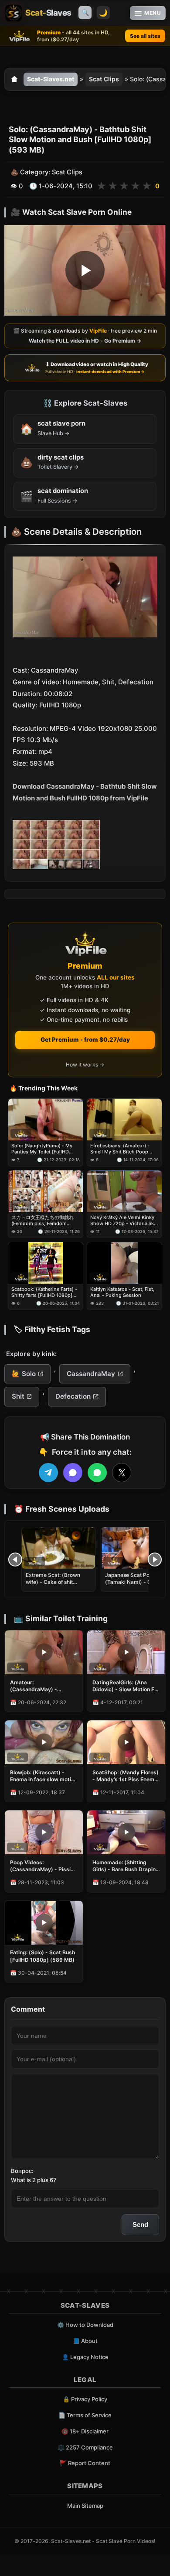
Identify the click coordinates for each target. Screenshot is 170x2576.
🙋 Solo (24, 1374)
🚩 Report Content (85, 2463)
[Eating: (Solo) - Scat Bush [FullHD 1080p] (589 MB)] (44, 1923)
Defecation (73, 1396)
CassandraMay (91, 1374)
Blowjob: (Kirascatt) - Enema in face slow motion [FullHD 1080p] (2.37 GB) (44, 1776)
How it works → (85, 1065)
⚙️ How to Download (85, 2325)
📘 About (85, 2341)
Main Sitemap (85, 2506)
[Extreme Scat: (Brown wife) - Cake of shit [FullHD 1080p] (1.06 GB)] (58, 1548)
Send (140, 2224)
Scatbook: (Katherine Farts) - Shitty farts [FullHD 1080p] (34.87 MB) (44, 1293)
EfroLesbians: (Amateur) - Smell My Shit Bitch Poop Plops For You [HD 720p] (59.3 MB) (120, 1149)
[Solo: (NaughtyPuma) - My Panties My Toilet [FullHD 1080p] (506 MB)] (46, 1120)
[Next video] (155, 1560)
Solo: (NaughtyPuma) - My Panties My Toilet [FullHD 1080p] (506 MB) (42, 1149)
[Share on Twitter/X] (122, 1473)
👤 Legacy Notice (85, 2357)
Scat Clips (104, 79)
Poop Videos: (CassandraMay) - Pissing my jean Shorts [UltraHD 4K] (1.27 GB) (44, 1866)
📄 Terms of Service (85, 2415)
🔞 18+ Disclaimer (85, 2431)
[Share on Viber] (73, 1473)
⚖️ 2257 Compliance (85, 2447)
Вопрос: (22, 2171)
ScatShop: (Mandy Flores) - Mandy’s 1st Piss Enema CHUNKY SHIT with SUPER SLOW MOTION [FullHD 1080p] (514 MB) (126, 1776)
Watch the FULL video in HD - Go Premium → (85, 341)
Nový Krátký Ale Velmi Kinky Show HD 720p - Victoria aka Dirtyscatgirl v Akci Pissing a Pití (123, 1221)
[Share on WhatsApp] (97, 1473)
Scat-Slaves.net (51, 79)
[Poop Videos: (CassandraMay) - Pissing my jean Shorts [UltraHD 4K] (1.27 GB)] (44, 1832)
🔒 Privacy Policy (85, 2399)
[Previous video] (15, 1560)
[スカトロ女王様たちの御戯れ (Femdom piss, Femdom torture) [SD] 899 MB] (46, 1191)
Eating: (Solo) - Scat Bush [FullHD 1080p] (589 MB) (42, 1956)
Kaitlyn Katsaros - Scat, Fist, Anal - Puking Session (122, 1293)
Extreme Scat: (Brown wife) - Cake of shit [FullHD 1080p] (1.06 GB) (58, 1582)
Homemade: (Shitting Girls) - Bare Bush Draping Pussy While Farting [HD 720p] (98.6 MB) (126, 1866)
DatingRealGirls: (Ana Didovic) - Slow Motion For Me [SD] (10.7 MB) (126, 1686)
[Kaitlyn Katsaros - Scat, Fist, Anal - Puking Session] (124, 1263)
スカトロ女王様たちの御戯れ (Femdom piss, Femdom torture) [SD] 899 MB (42, 1221)
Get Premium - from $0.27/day (85, 1040)
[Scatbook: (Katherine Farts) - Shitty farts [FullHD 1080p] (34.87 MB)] (46, 1263)
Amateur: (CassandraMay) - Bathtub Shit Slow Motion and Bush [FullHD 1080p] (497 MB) (42, 1686)
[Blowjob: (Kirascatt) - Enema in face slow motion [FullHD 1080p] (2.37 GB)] (44, 1742)
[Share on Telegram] (48, 1473)
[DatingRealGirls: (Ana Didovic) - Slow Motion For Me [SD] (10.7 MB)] (126, 1652)
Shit (18, 1396)
